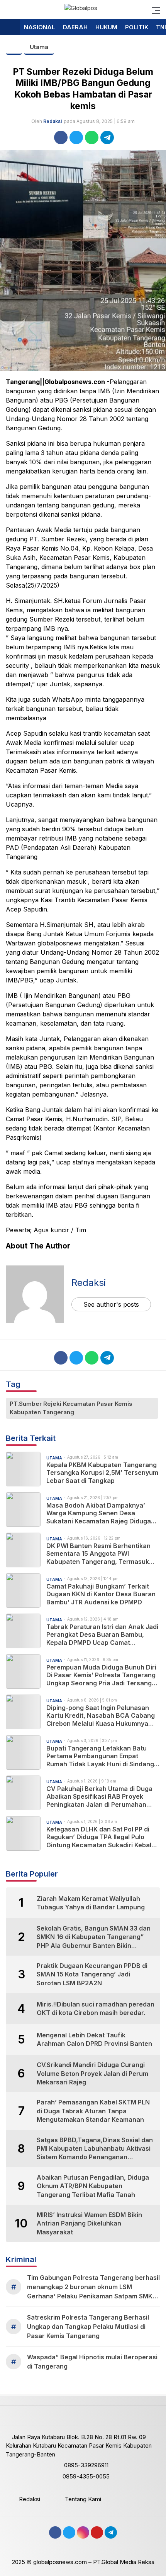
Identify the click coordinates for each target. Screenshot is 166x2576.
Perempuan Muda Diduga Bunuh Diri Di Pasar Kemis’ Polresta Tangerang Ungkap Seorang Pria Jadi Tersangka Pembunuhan (103, 1675)
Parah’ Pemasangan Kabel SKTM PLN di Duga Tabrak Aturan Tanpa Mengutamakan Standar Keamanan (93, 2111)
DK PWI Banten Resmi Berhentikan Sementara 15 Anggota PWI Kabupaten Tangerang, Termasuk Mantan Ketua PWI (98, 1554)
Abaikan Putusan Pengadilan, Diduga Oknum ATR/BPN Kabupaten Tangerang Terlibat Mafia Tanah (93, 2186)
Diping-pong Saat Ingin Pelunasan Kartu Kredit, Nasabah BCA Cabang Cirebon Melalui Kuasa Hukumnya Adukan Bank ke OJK (101, 1716)
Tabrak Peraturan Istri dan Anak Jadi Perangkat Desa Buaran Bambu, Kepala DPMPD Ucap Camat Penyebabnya (102, 1635)
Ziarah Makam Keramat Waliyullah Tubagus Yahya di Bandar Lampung (91, 1903)
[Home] (10, 28)
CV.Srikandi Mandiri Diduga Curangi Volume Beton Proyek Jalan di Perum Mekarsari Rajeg (92, 2073)
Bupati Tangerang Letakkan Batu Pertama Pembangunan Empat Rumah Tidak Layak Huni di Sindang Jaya (100, 1756)
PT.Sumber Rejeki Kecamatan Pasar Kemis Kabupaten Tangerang (71, 1408)
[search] (9, 10)
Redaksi (53, 121)
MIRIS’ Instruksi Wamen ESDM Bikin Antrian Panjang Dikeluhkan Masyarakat (89, 2223)
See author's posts (111, 1304)
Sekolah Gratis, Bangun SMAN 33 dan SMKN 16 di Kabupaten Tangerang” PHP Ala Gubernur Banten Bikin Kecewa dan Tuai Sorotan (94, 1937)
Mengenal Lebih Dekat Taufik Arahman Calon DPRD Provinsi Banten (94, 2039)
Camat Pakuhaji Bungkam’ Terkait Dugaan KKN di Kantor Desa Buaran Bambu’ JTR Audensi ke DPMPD (101, 1594)
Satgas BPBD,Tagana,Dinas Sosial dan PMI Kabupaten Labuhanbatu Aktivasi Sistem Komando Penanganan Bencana (95, 2149)
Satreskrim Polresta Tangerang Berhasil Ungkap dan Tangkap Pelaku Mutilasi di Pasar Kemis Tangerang (88, 2327)
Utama (39, 47)
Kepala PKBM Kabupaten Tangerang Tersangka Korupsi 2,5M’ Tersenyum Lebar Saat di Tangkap (102, 1473)
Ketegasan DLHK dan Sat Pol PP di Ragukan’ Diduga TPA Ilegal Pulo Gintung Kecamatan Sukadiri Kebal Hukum (99, 1837)
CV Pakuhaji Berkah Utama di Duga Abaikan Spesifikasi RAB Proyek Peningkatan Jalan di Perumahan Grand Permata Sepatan (99, 1797)
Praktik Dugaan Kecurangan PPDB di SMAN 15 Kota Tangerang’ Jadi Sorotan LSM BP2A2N (92, 1974)
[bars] (154, 10)
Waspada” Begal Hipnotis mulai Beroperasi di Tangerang (92, 2362)
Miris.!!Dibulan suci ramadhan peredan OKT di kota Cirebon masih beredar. (96, 2008)
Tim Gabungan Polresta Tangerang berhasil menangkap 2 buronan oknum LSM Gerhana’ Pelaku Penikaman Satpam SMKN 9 (93, 2287)
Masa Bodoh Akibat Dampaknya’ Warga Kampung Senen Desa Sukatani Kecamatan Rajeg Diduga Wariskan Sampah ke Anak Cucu (99, 1513)
